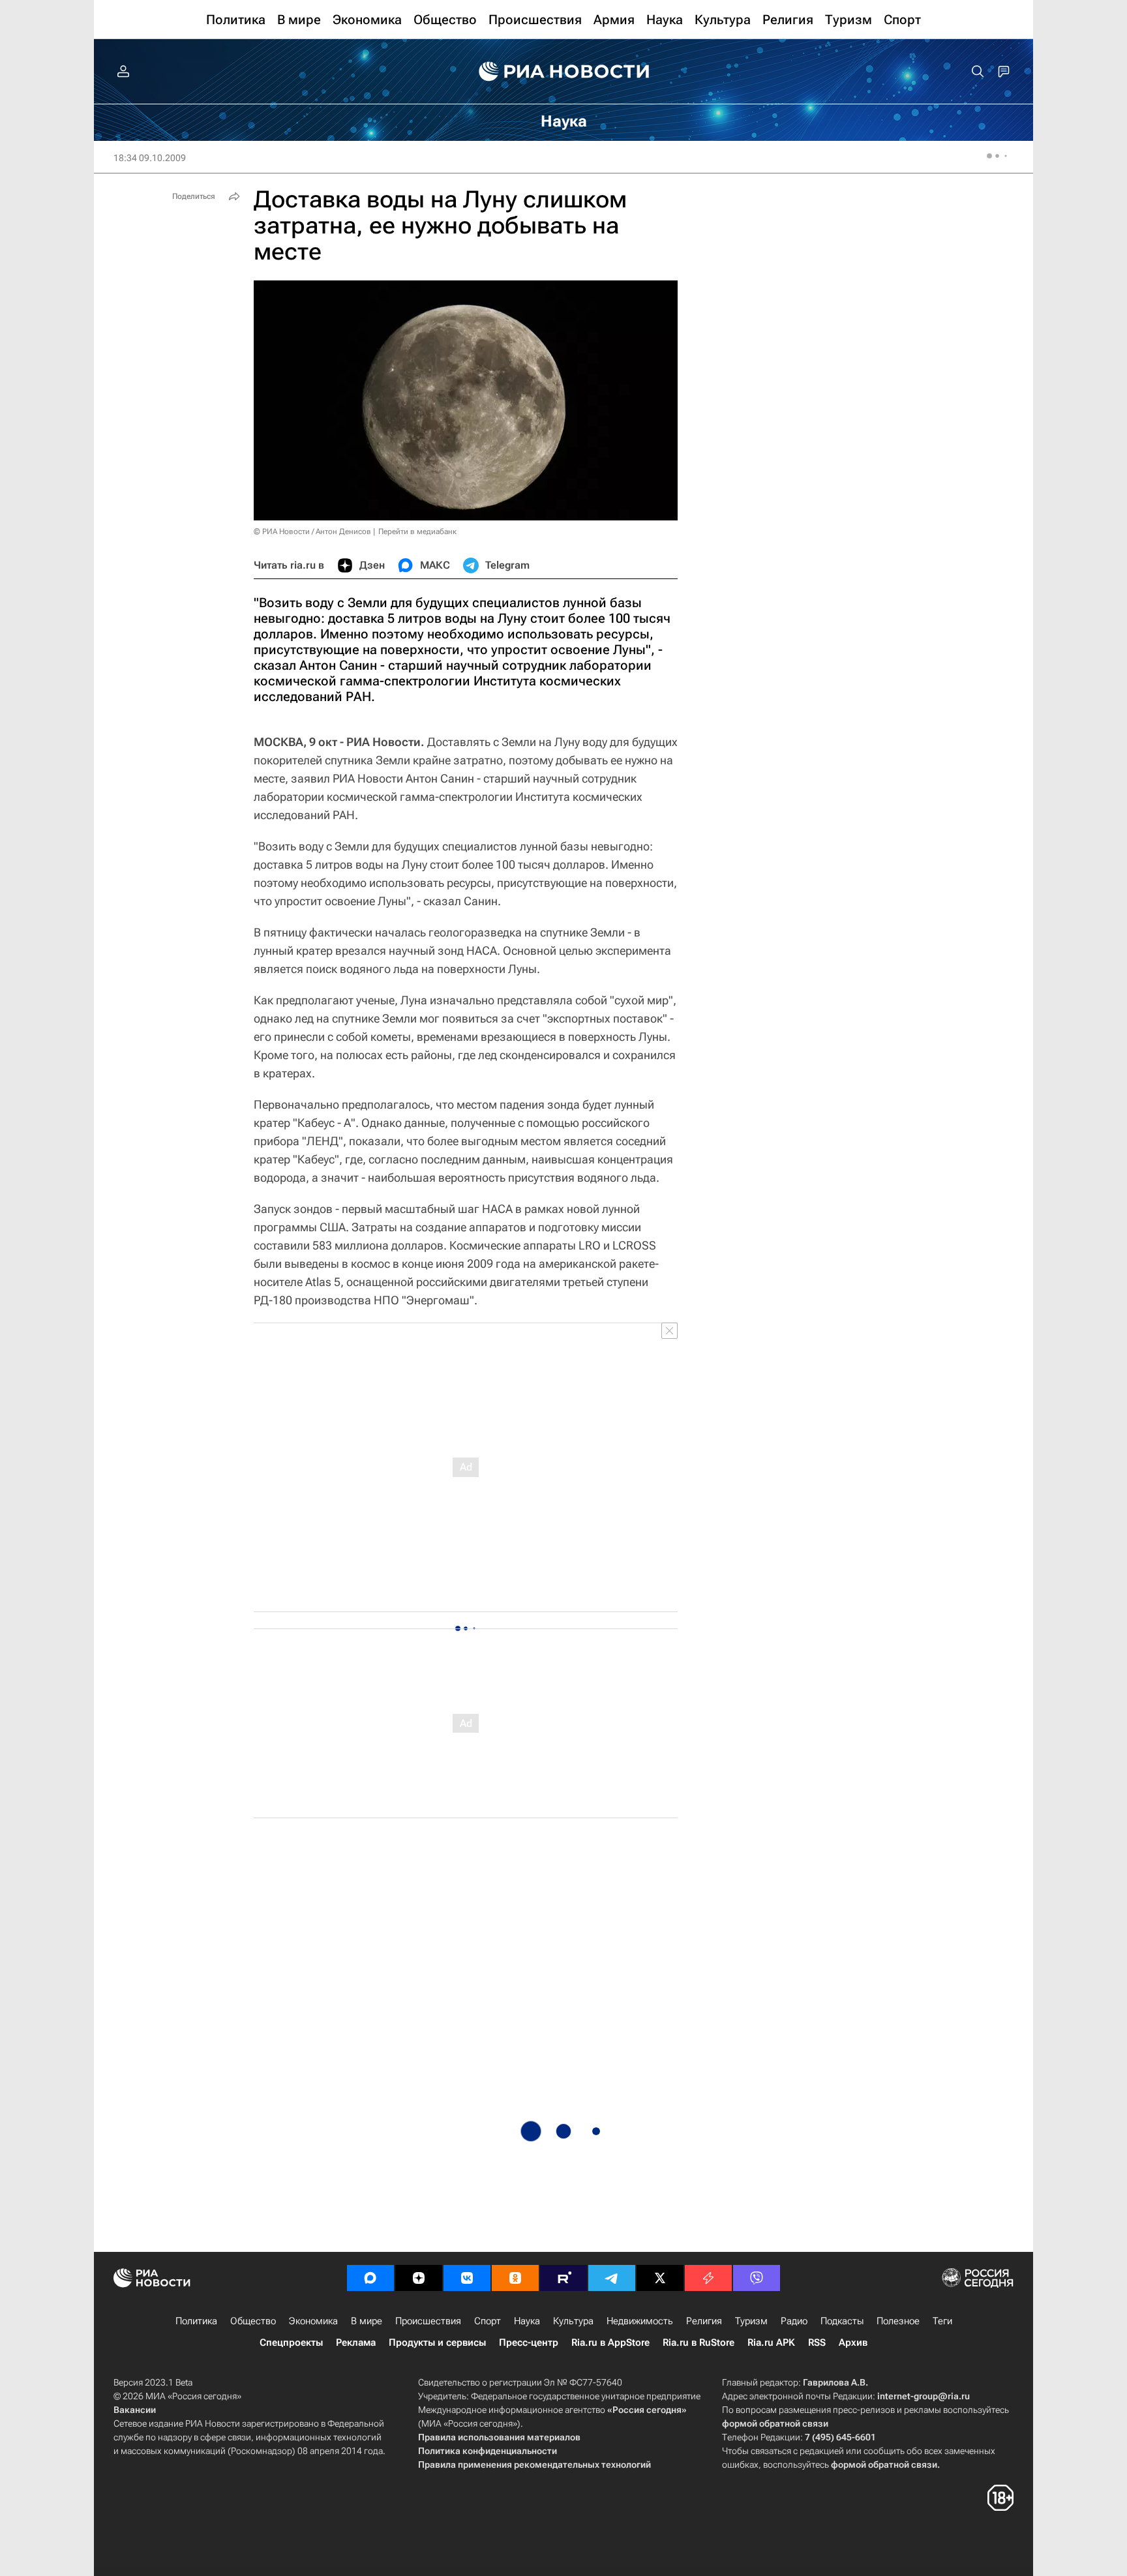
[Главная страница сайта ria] (564, 72)
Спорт (488, 2321)
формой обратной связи (775, 2423)
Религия (704, 2321)
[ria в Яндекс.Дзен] (419, 2278)
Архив (853, 2343)
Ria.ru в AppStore (610, 2343)
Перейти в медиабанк (417, 532)
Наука (527, 2321)
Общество (253, 2321)
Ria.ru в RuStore (699, 2343)
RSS (817, 2343)
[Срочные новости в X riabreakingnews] (708, 2278)
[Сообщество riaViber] (757, 2278)
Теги (942, 2321)
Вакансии (135, 2410)
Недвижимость (640, 2321)
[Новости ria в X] (660, 2278)
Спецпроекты (291, 2343)
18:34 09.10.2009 (150, 158)
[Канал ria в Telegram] (612, 2278)
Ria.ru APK (771, 2343)
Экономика (313, 2321)
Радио (794, 2321)
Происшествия (428, 2321)
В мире (367, 2321)
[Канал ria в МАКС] (370, 2278)
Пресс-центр (529, 2343)
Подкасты (842, 2321)
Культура (573, 2321)
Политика (196, 2321)
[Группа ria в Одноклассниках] (515, 2278)
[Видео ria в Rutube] (563, 2278)
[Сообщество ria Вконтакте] (467, 2278)
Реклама (356, 2343)
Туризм (751, 2321)
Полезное (898, 2321)
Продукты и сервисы (437, 2343)
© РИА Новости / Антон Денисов (312, 532)
